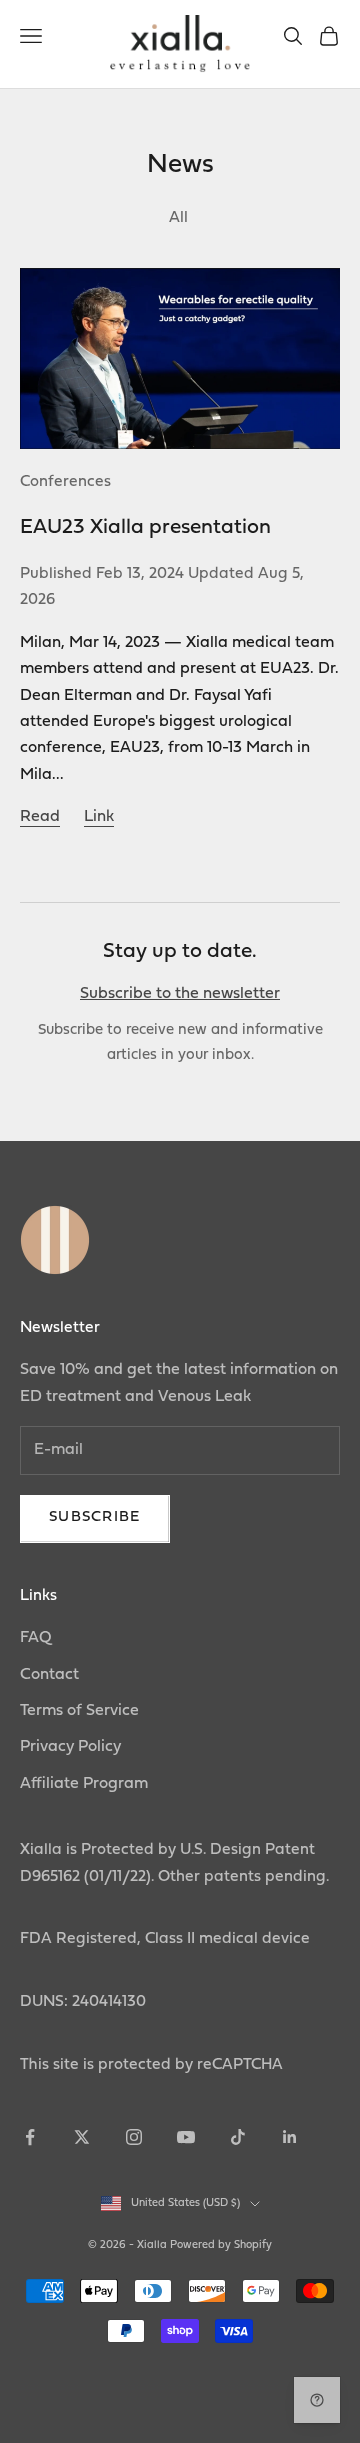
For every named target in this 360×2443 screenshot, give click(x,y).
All (180, 218)
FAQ (36, 1638)
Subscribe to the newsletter (180, 994)
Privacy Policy (70, 1747)
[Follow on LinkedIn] (290, 2137)
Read (40, 817)
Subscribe (95, 1517)
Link (99, 817)
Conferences (65, 482)
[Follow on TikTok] (238, 2137)
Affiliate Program (84, 1784)
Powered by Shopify (221, 2245)
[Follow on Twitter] (82, 2137)
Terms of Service (79, 1711)
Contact (49, 1675)
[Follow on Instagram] (134, 2137)
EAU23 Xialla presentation (145, 527)
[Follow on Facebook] (30, 2137)
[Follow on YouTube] (186, 2137)
